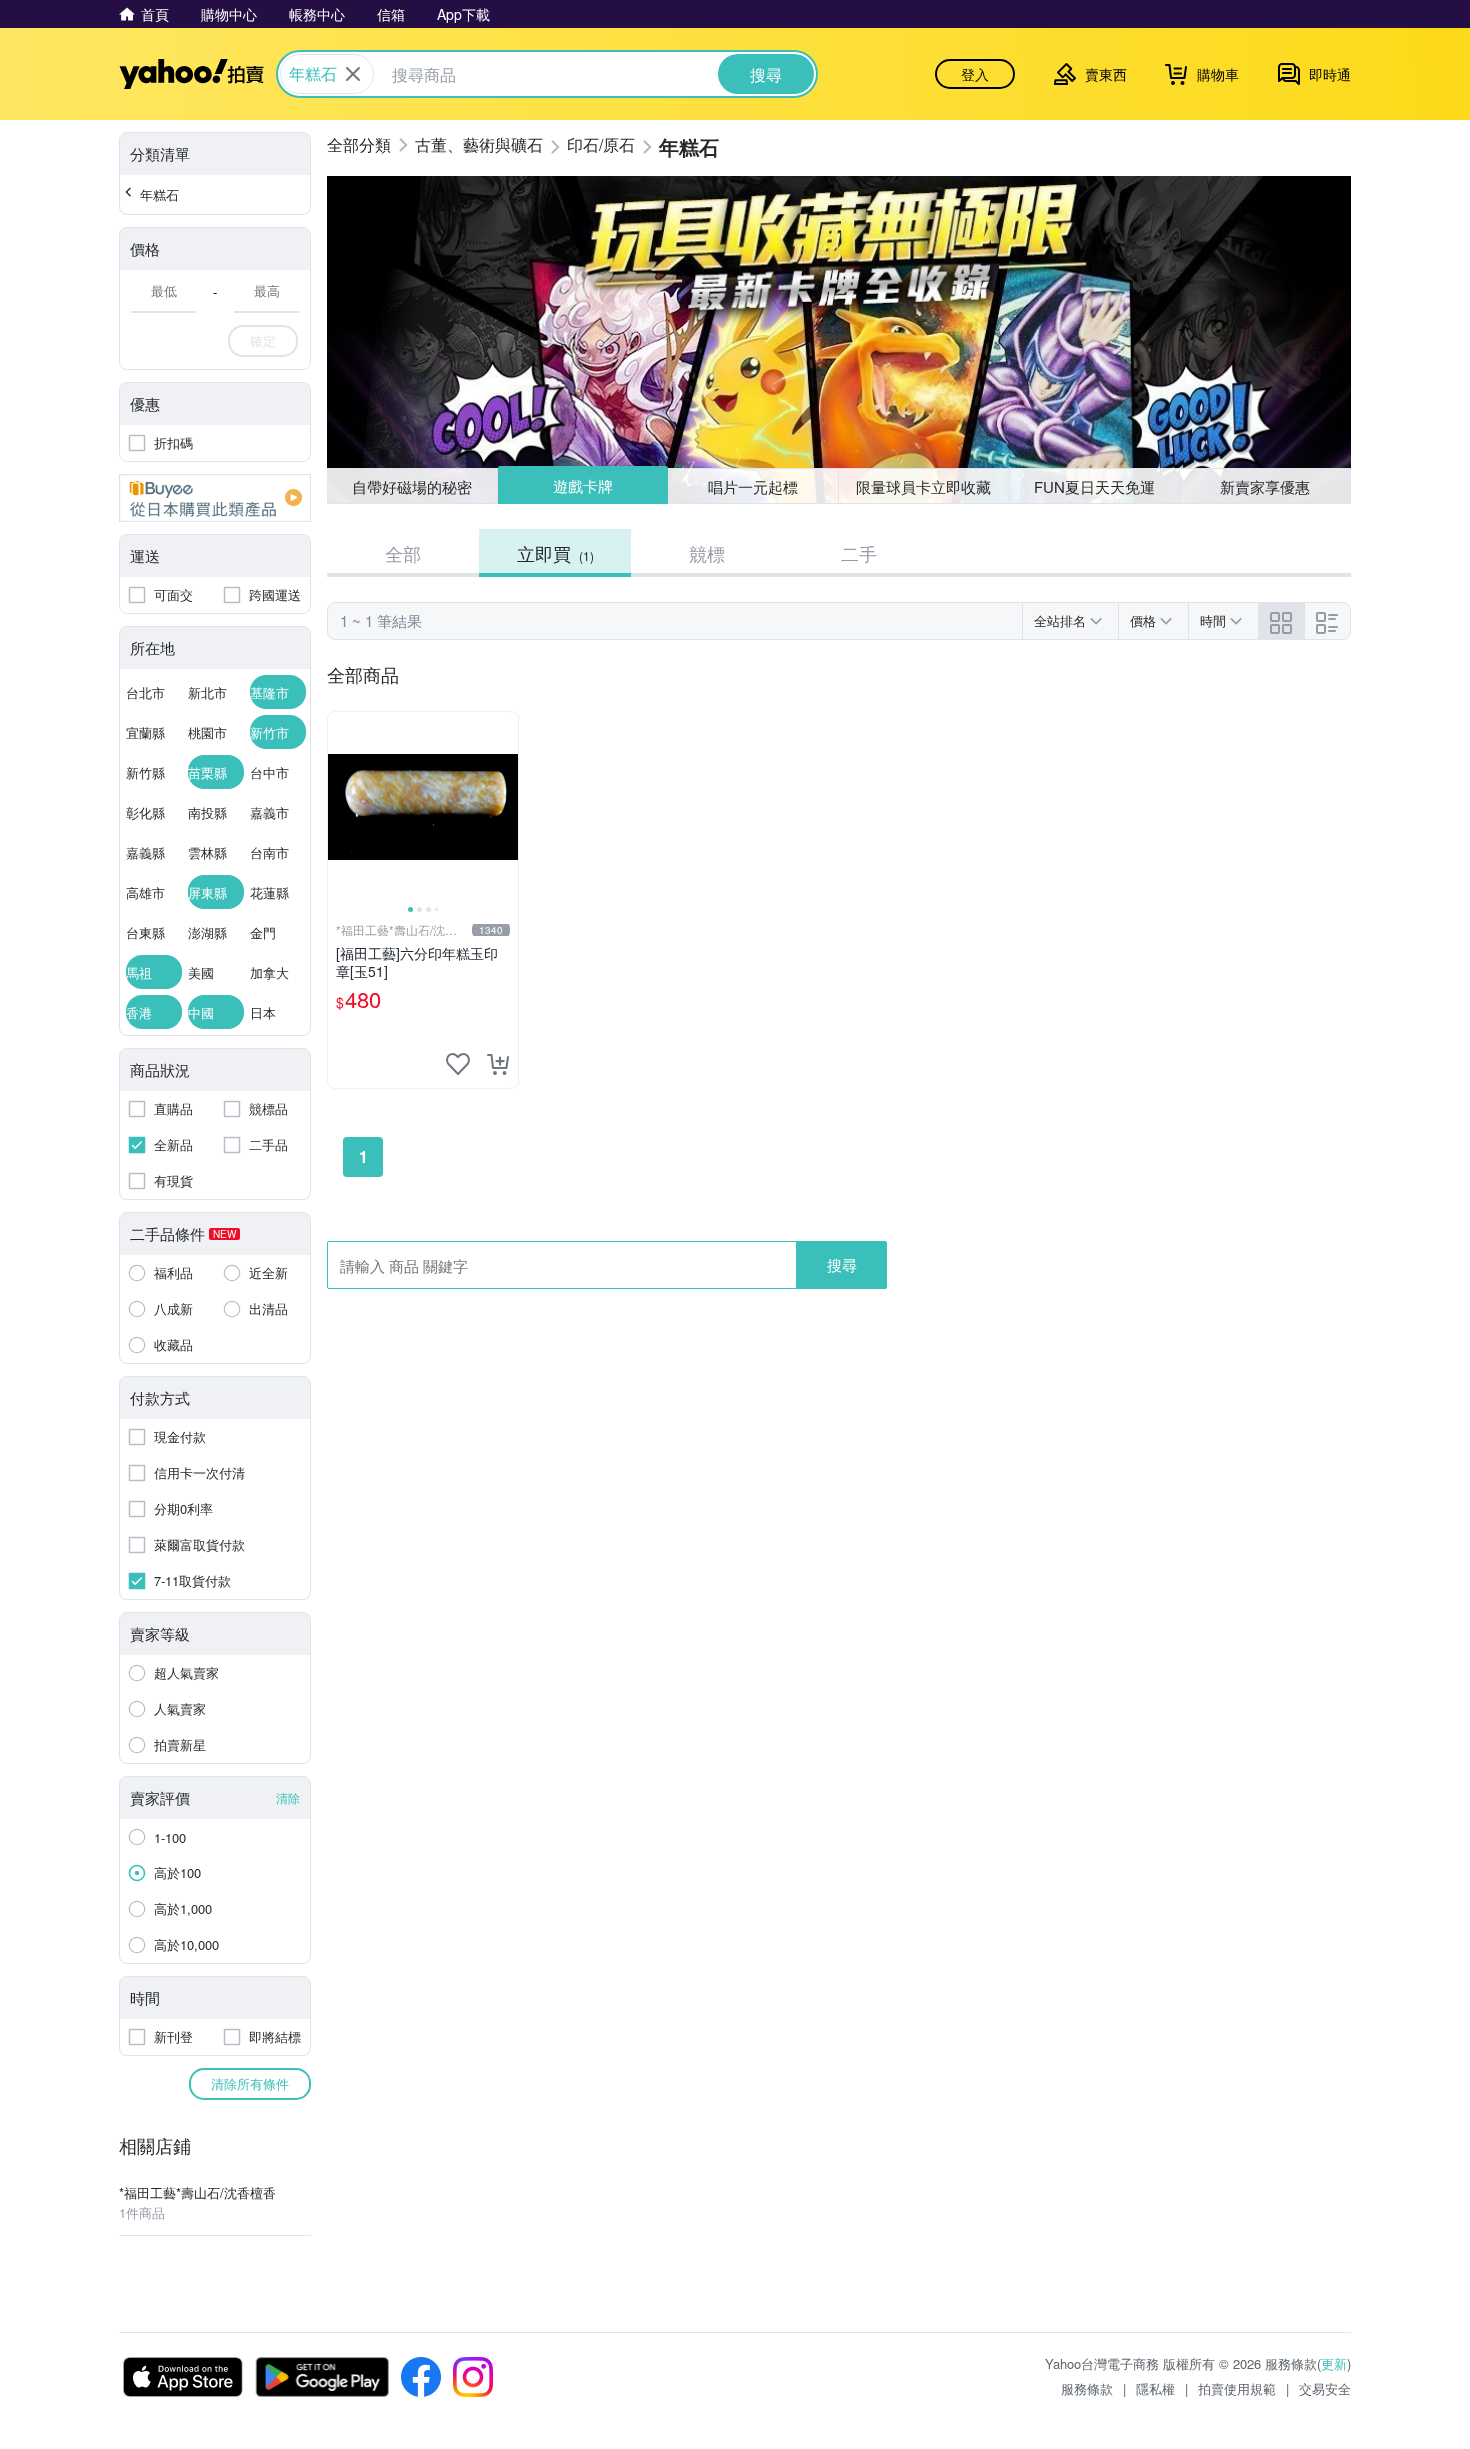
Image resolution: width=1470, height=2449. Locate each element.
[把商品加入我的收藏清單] (458, 1064)
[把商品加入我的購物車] (498, 1064)
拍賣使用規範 (1237, 2388)
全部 (403, 553)
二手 (859, 553)
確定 (263, 340)
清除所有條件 (250, 2083)
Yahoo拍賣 (191, 74)
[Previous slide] (341, 807)
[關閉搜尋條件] (353, 74)
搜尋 (842, 1264)
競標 (707, 553)
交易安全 (1325, 2388)
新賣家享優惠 (1265, 486)
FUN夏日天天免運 (1094, 486)
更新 (1334, 2363)
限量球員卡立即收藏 (923, 486)
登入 (975, 74)
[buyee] (215, 498)
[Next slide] (505, 807)
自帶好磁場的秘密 (412, 486)
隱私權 (1155, 2388)
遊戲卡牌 (582, 486)
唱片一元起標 (754, 485)
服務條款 (1087, 2388)
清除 (288, 1797)
